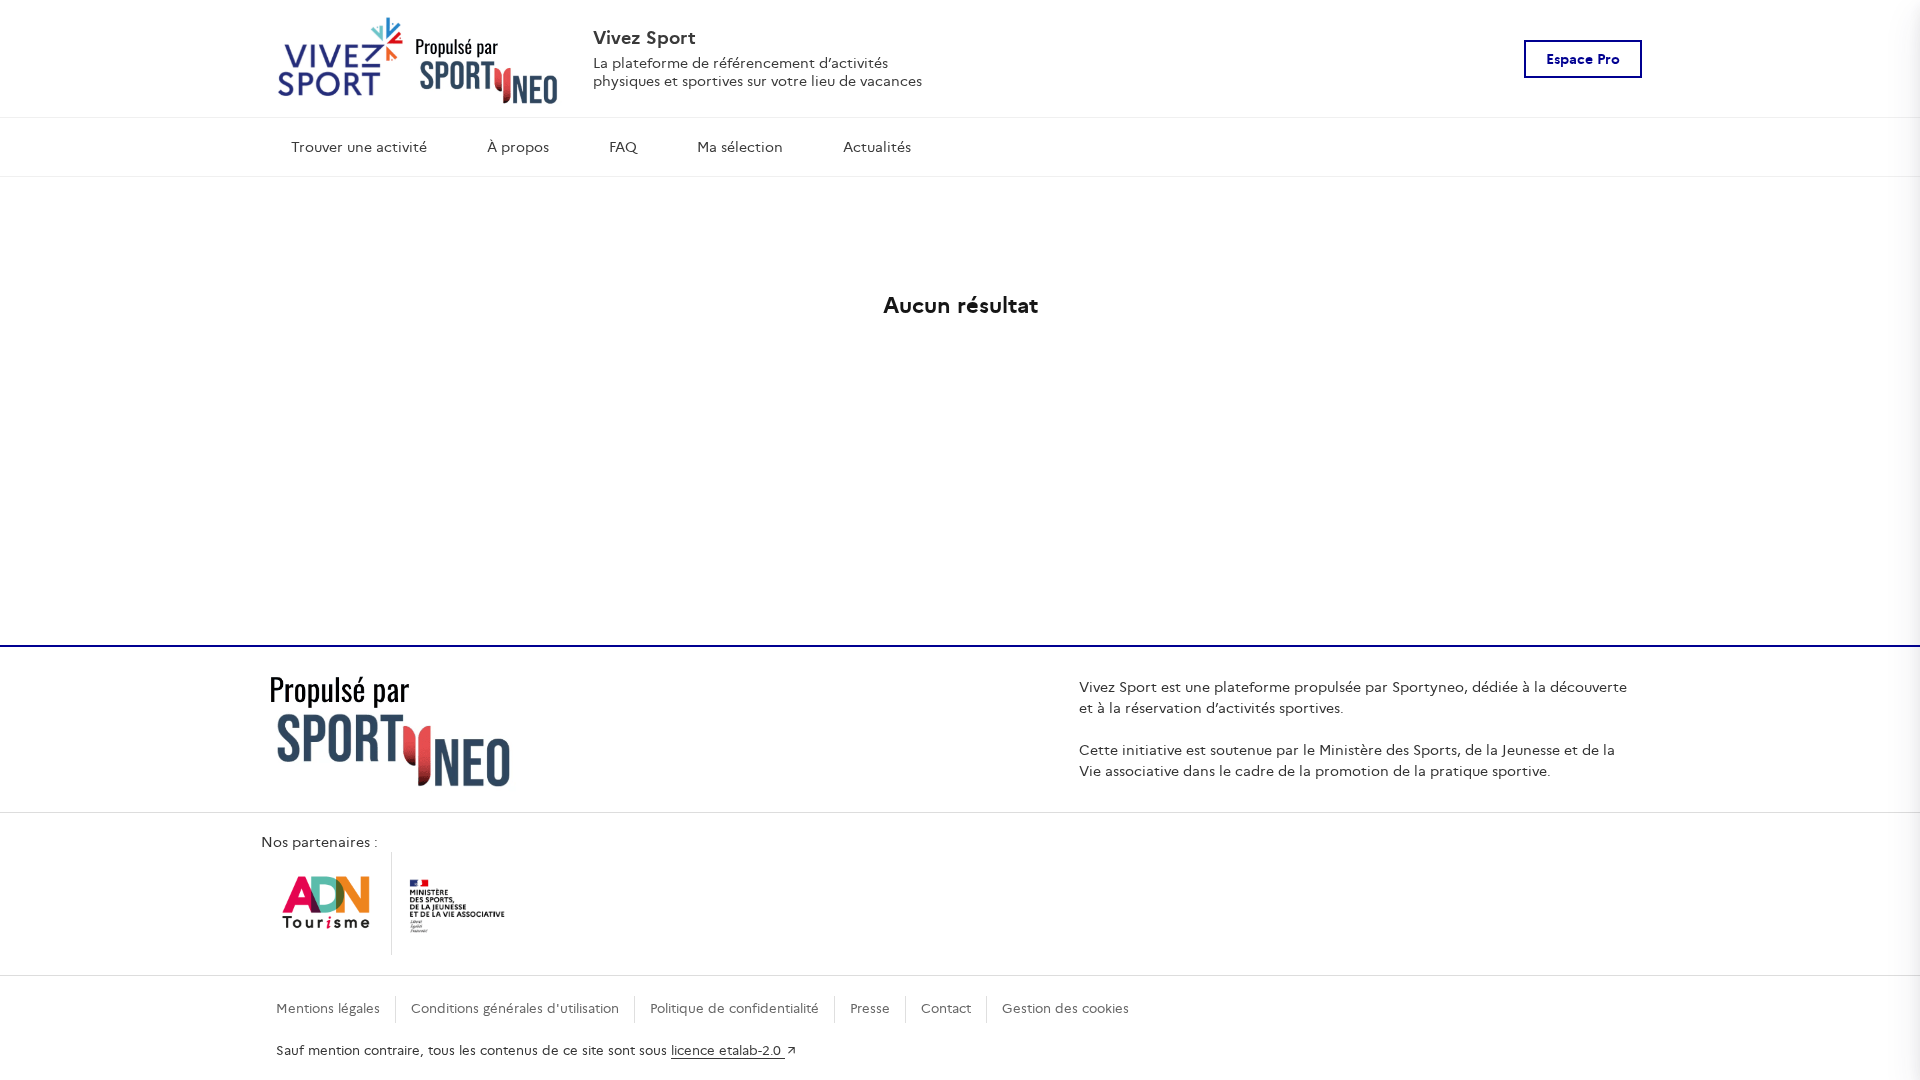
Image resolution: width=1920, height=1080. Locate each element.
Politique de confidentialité (734, 1008)
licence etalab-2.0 (728, 1050)
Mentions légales (328, 1008)
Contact (946, 1008)
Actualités (877, 147)
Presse (870, 1008)
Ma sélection (740, 147)
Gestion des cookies (1065, 1008)
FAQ (623, 147)
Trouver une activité (359, 147)
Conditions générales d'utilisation (515, 1008)
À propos (518, 147)
